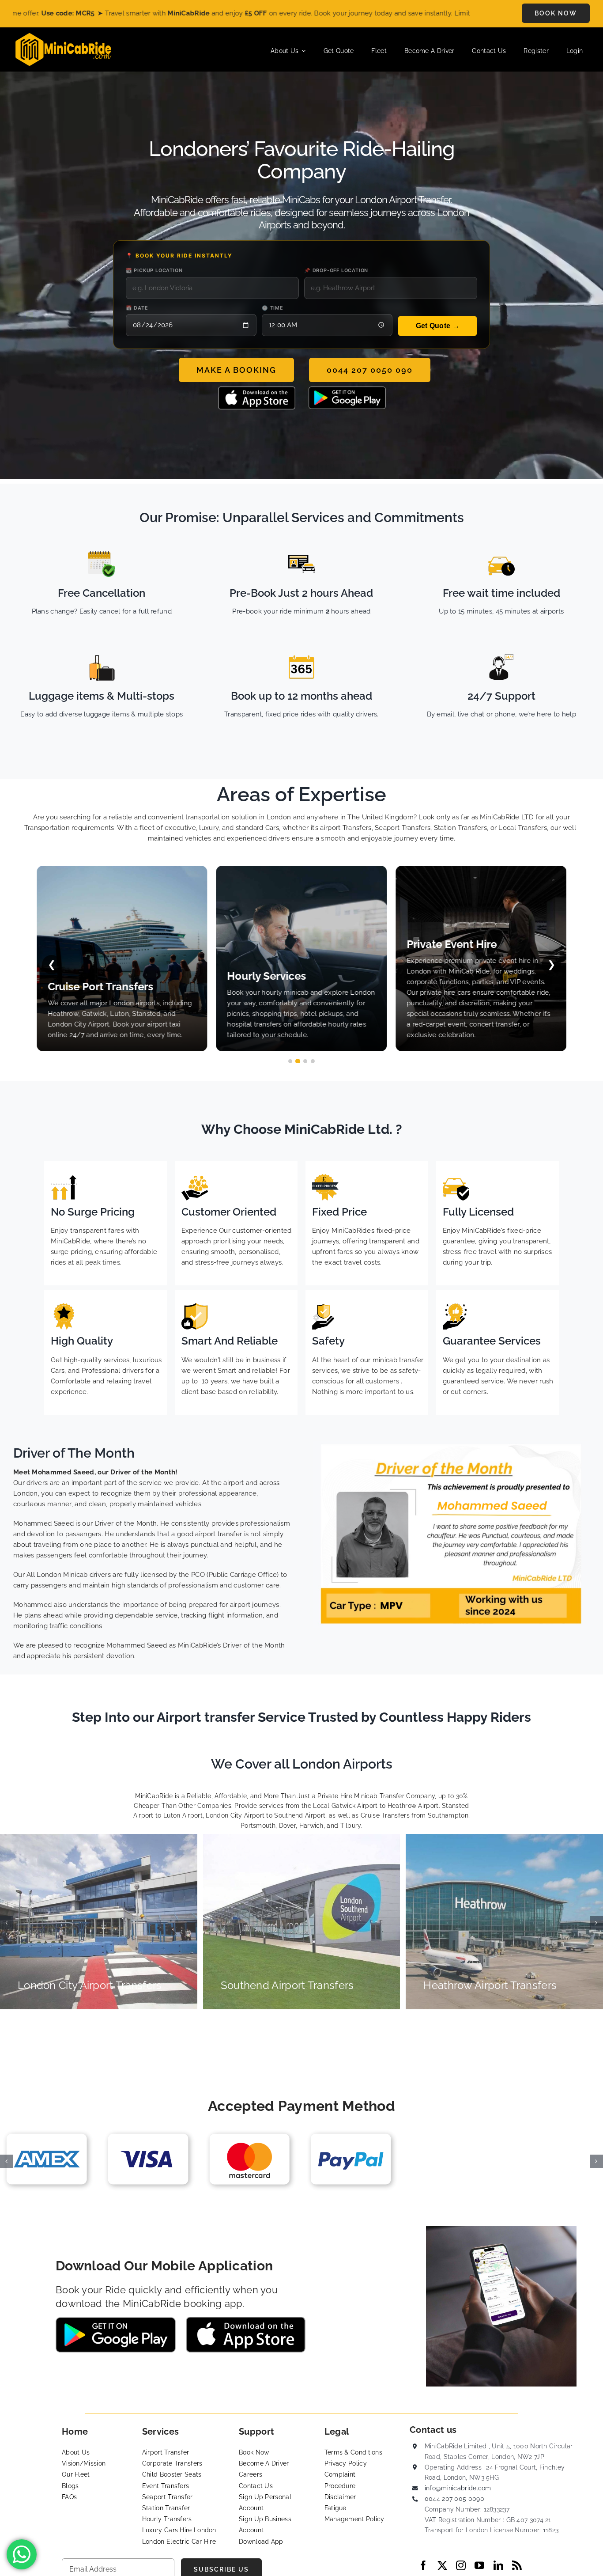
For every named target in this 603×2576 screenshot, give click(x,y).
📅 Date (137, 308)
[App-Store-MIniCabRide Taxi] (257, 390)
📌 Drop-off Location (336, 270)
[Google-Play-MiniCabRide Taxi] (347, 390)
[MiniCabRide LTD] (63, 36)
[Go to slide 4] (313, 1061)
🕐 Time (273, 308)
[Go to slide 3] (305, 1061)
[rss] (517, 2565)
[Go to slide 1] (290, 1061)
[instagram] (461, 2565)
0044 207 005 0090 (454, 2499)
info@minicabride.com (458, 2488)
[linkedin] (498, 2565)
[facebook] (423, 2565)
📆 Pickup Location (154, 270)
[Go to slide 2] (298, 1061)
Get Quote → (438, 326)
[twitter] (442, 2565)
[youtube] (479, 2565)
